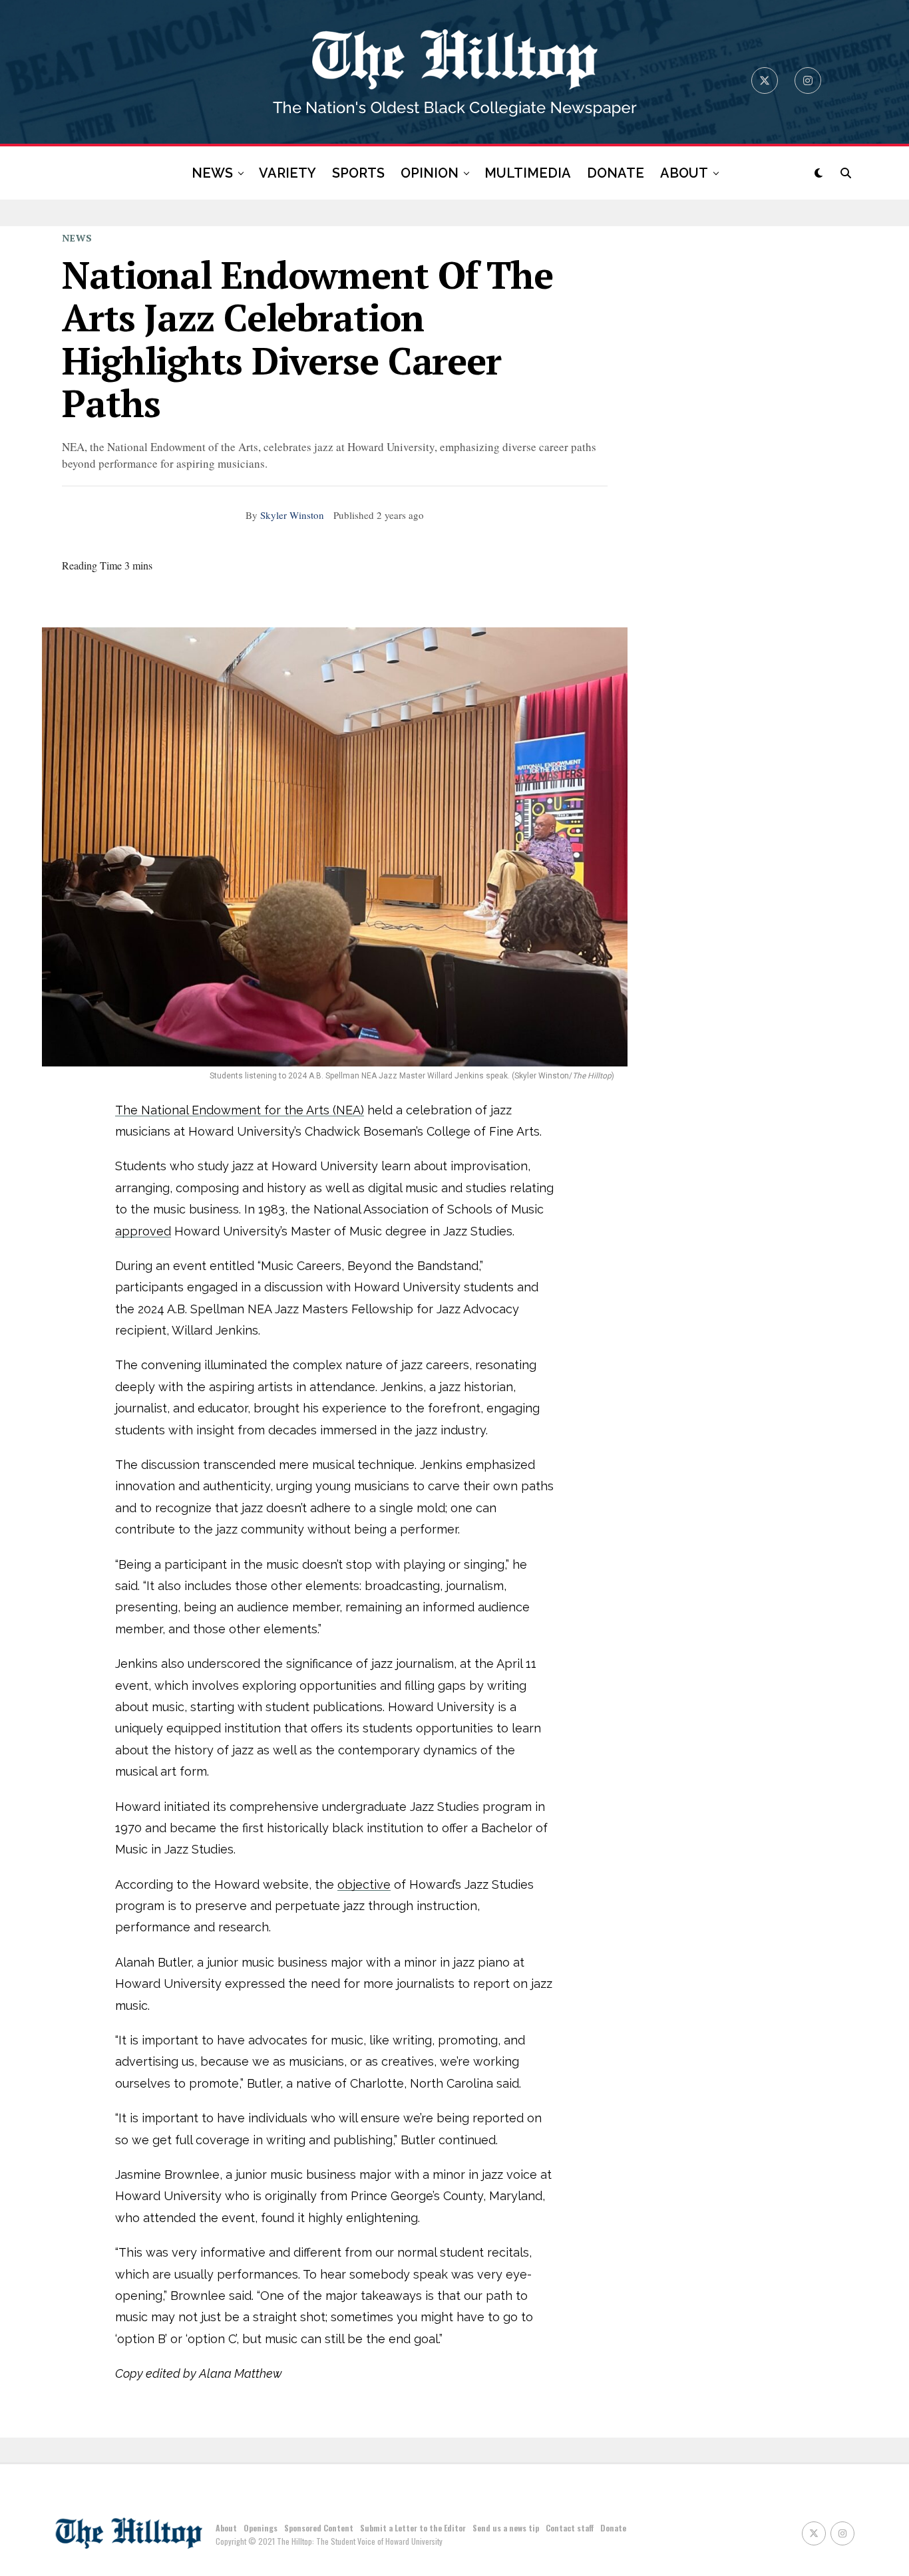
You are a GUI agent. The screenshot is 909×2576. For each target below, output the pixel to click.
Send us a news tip (506, 2528)
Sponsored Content (319, 2528)
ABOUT (684, 173)
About (226, 2528)
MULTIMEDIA (528, 173)
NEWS (212, 173)
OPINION (430, 173)
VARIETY (287, 173)
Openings (261, 2528)
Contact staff (570, 2528)
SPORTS (358, 173)
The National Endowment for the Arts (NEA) (240, 1110)
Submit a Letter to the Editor (413, 2528)
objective (364, 1884)
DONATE (616, 173)
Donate (613, 2528)
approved (143, 1231)
